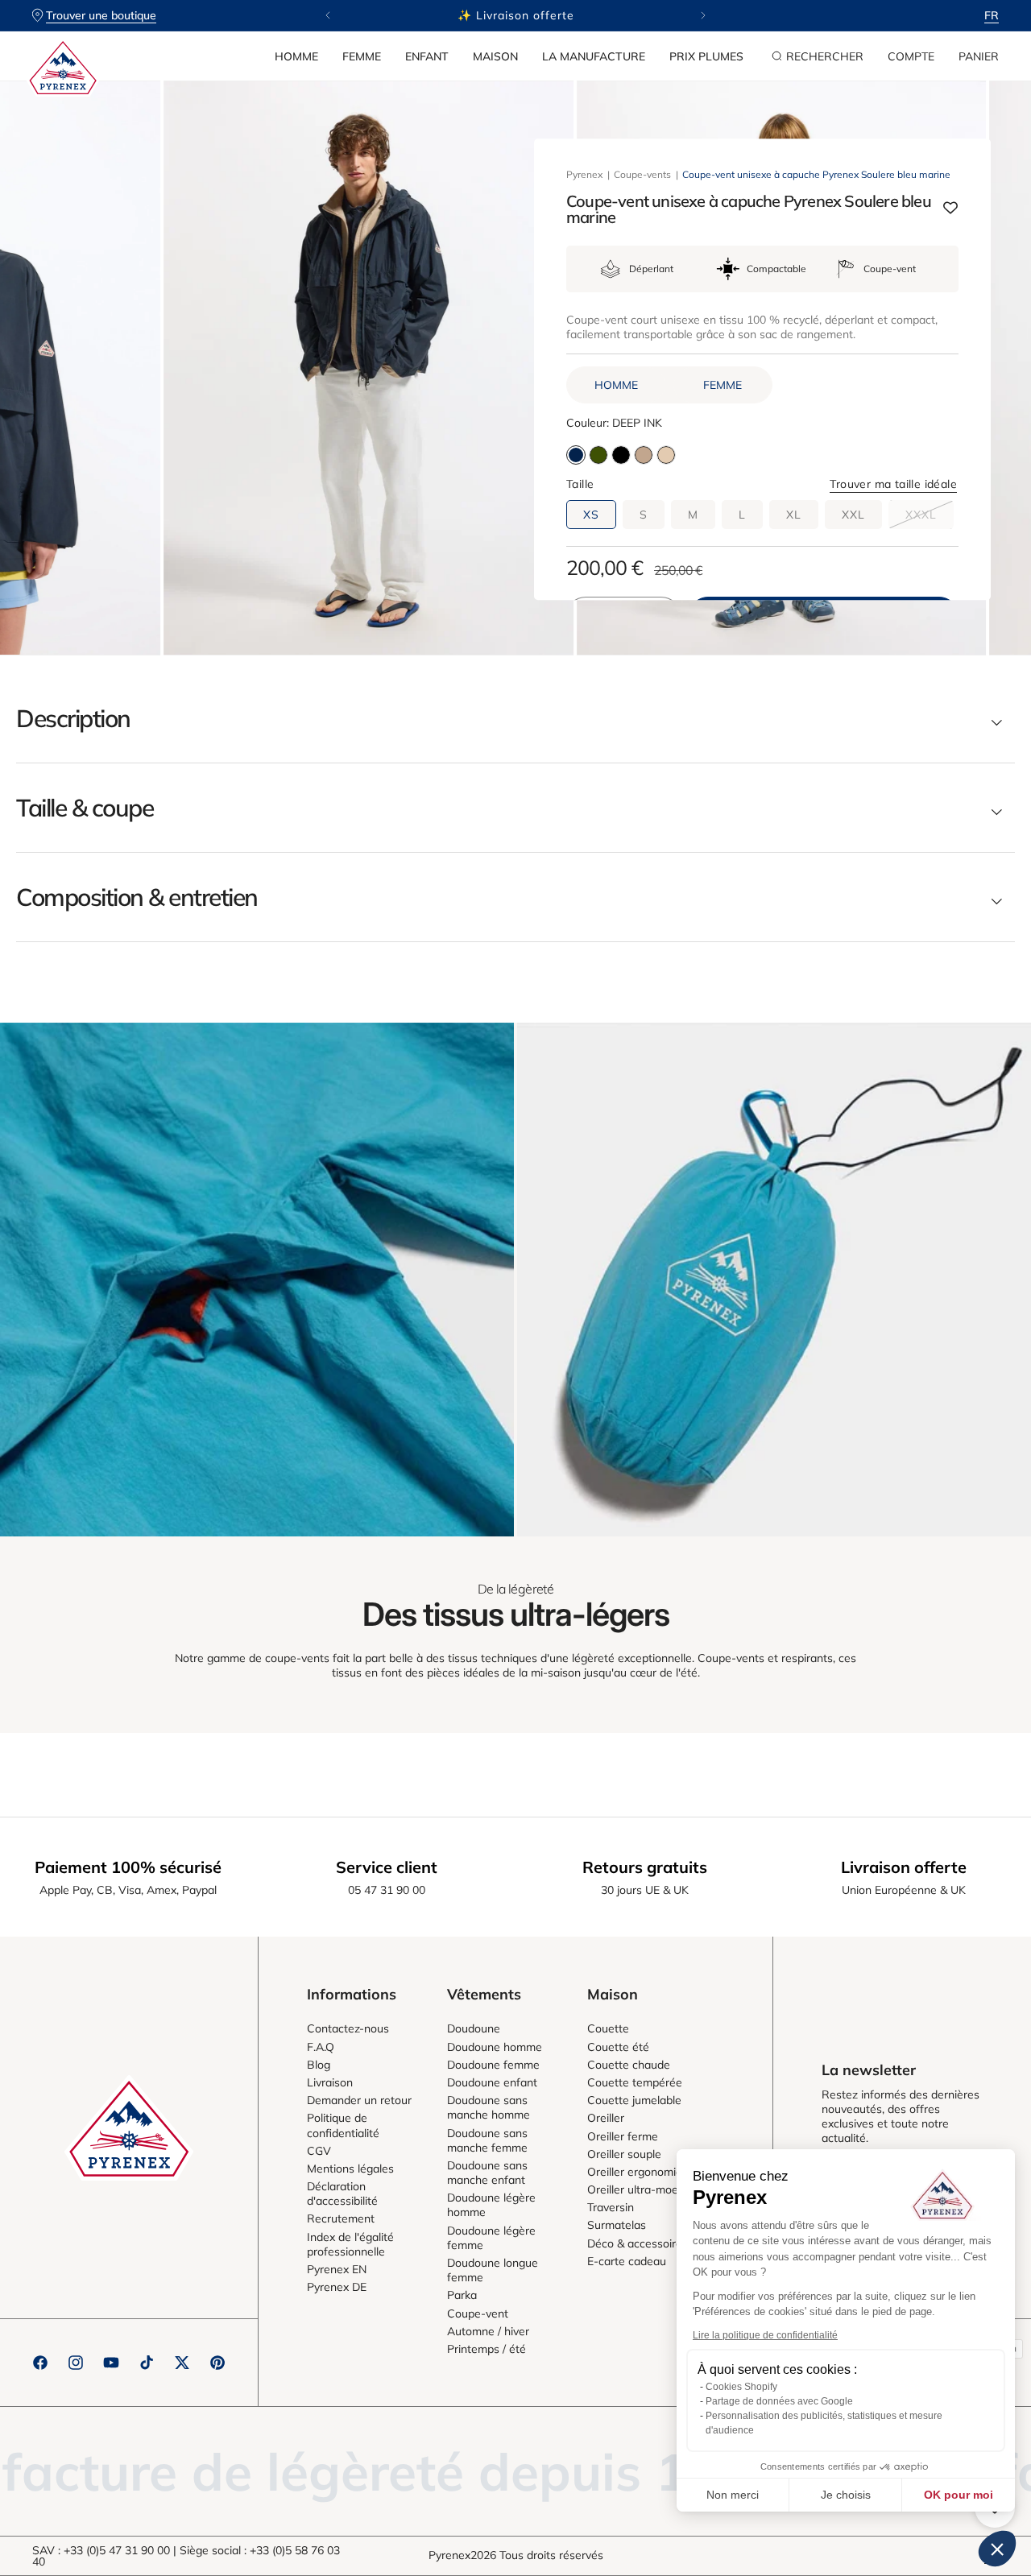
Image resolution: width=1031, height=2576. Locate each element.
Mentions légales (350, 2169)
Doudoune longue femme (493, 2270)
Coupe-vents (642, 174)
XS (591, 515)
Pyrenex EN (337, 2269)
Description (73, 718)
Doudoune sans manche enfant (487, 2173)
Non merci (733, 2495)
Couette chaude (629, 2065)
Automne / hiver (488, 2331)
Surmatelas (617, 2225)
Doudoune (474, 2028)
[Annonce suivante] (703, 15)
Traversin (611, 2207)
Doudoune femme (493, 2065)
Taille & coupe (85, 808)
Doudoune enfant (492, 2082)
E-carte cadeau (627, 2261)
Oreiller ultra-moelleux (644, 2189)
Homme (296, 56)
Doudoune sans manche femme (487, 2140)
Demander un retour (359, 2100)
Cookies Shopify (741, 2387)
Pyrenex (584, 174)
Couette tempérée (635, 2082)
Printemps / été (487, 2349)
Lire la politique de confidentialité (765, 2335)
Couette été (618, 2047)
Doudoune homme (495, 2047)
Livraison (330, 2082)
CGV (319, 2151)
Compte (911, 56)
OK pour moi (959, 2495)
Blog (319, 2065)
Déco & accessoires (638, 2243)
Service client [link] (387, 1867)
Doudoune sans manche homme (489, 2107)
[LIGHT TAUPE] (644, 455)
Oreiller (606, 2118)
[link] (257, 1280)
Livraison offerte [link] (904, 1867)
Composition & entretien (137, 897)
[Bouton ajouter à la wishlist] (950, 210)
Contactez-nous (348, 2028)
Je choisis (846, 2495)
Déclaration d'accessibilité (342, 2194)
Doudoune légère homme (491, 2205)
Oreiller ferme (623, 2136)
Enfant (427, 56)
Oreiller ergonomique (641, 2172)
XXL (853, 515)
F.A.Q (321, 2047)
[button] (296, 56)
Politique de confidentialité (343, 2125)
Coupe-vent (478, 2313)
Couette (608, 2028)
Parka (462, 2295)
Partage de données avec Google (779, 2401)
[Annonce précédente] (328, 15)
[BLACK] (621, 455)
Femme (362, 56)
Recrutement (341, 2218)
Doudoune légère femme (491, 2238)
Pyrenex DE (337, 2287)
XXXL (930, 518)
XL (794, 515)
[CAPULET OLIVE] (598, 455)
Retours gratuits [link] (645, 1867)
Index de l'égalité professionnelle (350, 2244)
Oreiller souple (624, 2154)
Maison (495, 56)
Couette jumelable (634, 2100)
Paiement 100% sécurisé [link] (128, 1867)
